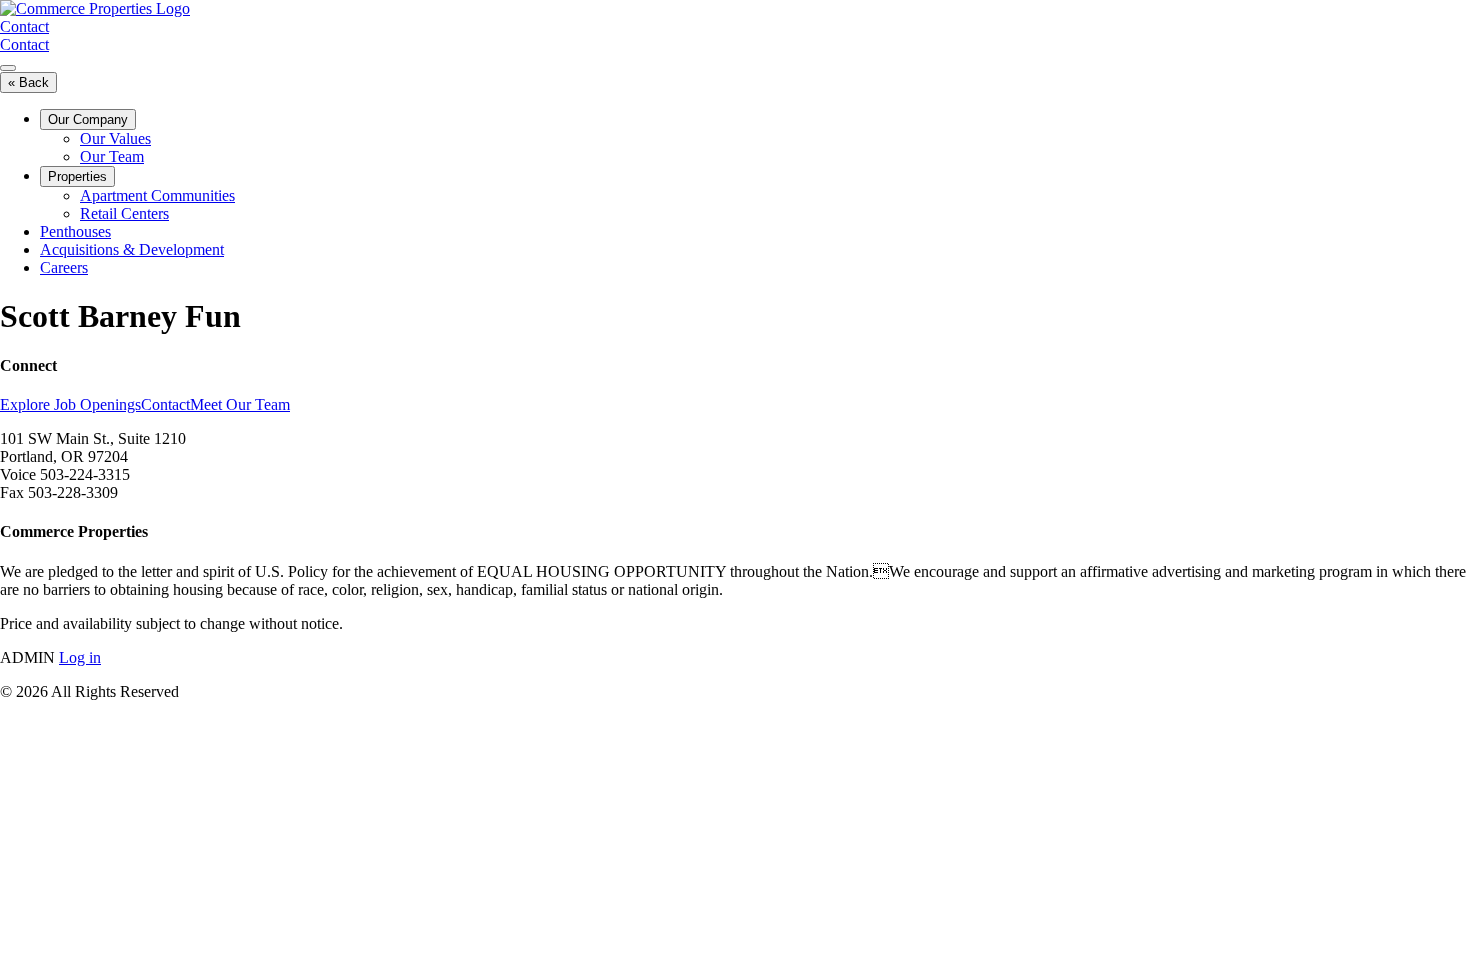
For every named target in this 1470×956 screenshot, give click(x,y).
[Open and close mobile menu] (8, 68)
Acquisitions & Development (132, 249)
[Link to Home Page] (95, 8)
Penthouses (75, 231)
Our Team (112, 156)
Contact (24, 26)
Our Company (88, 119)
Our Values (115, 138)
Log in (80, 657)
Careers (64, 267)
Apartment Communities (157, 195)
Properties (77, 176)
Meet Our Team (240, 404)
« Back (28, 82)
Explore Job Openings (70, 404)
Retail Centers (124, 213)
